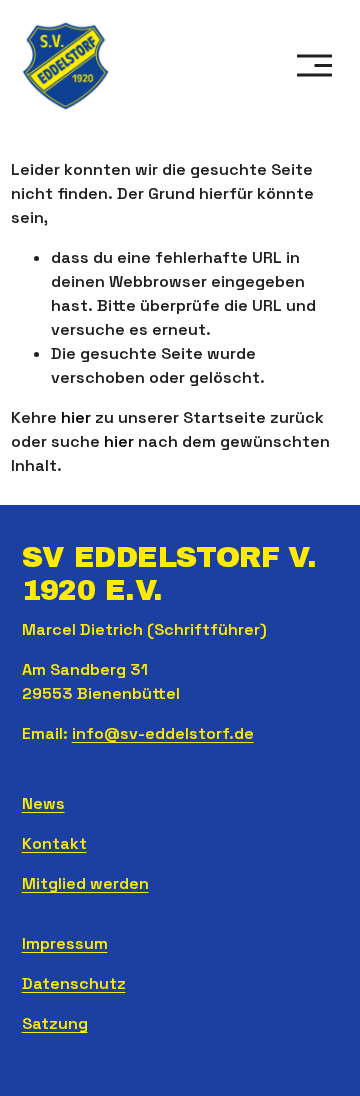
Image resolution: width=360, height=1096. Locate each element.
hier (76, 417)
